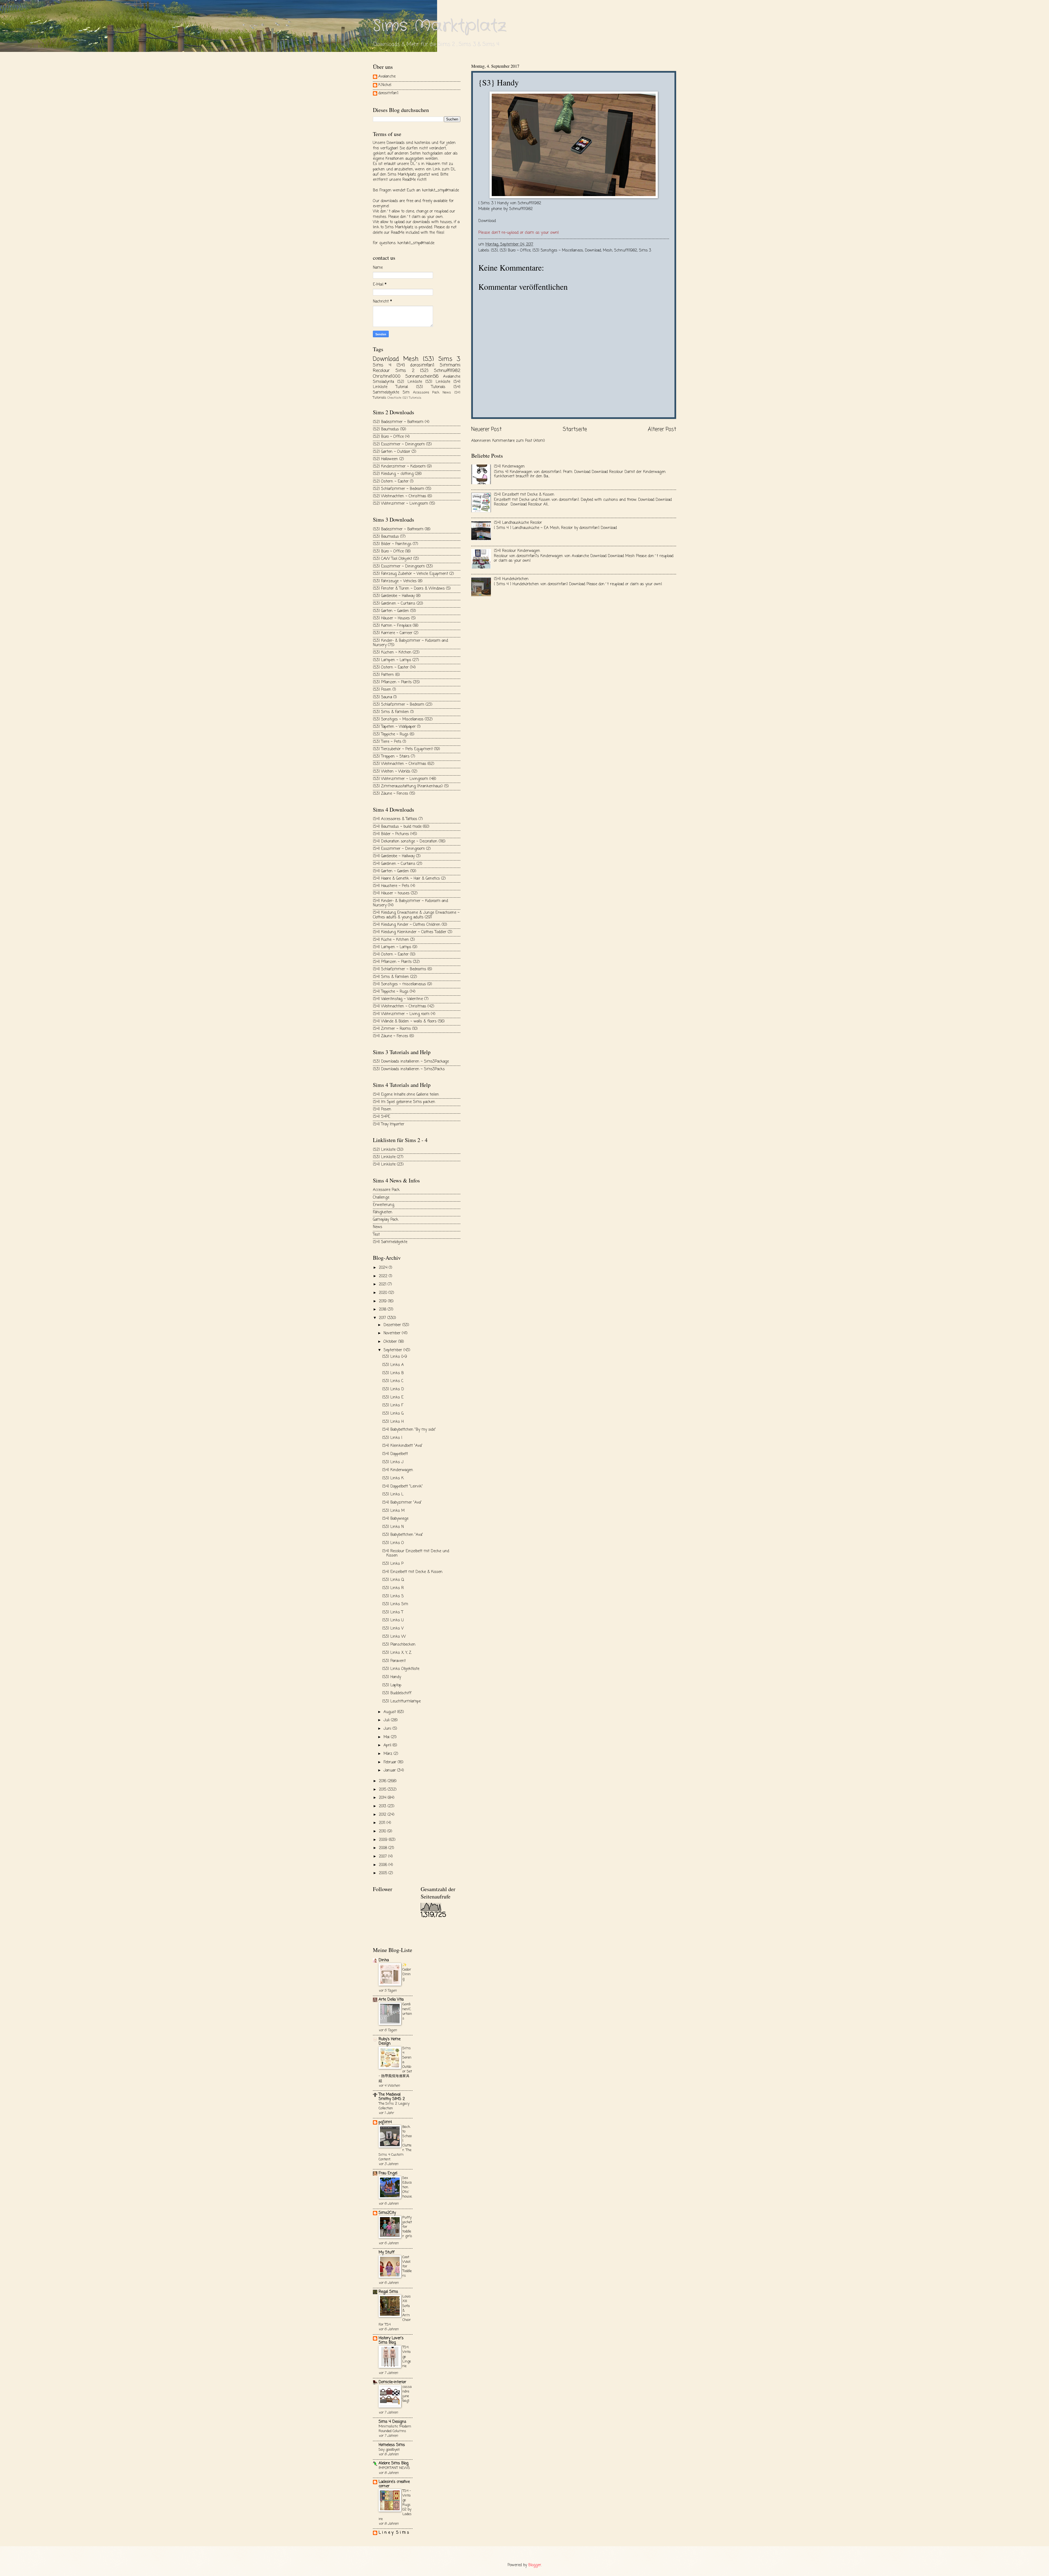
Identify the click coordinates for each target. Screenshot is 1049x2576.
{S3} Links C (393, 1381)
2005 (384, 1873)
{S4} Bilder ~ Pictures (391, 834)
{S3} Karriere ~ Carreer (393, 633)
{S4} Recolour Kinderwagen (517, 551)
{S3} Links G (393, 1414)
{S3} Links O (393, 1543)
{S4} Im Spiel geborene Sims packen (404, 1102)
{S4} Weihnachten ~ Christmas (400, 1006)
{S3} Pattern (383, 675)
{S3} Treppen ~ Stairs (391, 757)
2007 (384, 1857)
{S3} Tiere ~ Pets (387, 742)
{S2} (424, 371)
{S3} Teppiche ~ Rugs (391, 734)
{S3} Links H (393, 1422)
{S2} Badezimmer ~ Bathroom (398, 422)
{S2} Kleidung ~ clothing (393, 474)
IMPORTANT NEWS (394, 2468)
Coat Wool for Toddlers (407, 2266)
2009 (384, 1840)
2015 (383, 1790)
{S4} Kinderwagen (509, 467)
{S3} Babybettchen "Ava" (403, 1535)
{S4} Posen (382, 1109)
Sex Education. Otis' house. (407, 2187)
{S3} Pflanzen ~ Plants (392, 682)
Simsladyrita (383, 382)
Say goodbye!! (389, 2450)
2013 (383, 1806)
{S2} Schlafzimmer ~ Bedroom (399, 489)
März (389, 1754)
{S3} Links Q (393, 1580)
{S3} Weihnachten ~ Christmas (400, 764)
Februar (391, 1762)
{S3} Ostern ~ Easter (391, 668)
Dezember (393, 1325)
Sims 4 (382, 365)
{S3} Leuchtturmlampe (401, 1701)
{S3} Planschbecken (399, 1645)
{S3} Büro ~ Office (515, 251)
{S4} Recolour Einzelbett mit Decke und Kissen (416, 1554)
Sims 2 (405, 371)
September (394, 1350)
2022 (384, 1276)
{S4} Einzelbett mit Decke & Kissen (524, 495)
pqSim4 (385, 2122)
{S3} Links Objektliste (401, 1669)
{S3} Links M (393, 1511)
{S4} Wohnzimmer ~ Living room (401, 1014)
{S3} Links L (393, 1494)
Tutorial (402, 387)
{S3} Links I (392, 1438)
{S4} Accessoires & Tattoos (395, 819)
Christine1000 (387, 376)
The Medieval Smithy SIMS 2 (392, 2097)
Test (376, 1235)
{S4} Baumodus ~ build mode (397, 827)
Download (487, 221)
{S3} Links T (393, 1612)
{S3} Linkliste (438, 382)
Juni (388, 1729)
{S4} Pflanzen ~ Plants (392, 962)
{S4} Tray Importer (389, 1124)
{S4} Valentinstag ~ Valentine (398, 999)
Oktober (391, 1342)
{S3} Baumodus (386, 537)
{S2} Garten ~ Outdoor (392, 452)
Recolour (381, 371)
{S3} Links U (393, 1620)
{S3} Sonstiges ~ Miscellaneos (558, 251)
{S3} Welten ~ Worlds (392, 772)
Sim (406, 393)
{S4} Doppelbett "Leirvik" (403, 1487)
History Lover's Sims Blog (391, 2340)
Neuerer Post (486, 429)
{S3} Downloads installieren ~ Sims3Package (411, 1062)
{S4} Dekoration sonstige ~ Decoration (405, 842)
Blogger (535, 2565)
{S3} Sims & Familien (391, 712)
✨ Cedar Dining (407, 1972)
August (390, 1712)
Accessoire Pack (426, 393)
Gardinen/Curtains (407, 2011)
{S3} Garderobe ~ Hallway (394, 596)
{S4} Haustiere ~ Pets (391, 886)
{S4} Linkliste (384, 1165)
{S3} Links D (393, 1389)
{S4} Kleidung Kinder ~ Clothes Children (407, 925)
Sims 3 (645, 251)
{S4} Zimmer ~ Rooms (392, 1029)
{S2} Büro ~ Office (388, 437)
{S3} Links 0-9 (395, 1357)
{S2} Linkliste (409, 382)
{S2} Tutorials (412, 398)
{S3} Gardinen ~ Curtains (394, 604)
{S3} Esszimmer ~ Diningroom (399, 567)
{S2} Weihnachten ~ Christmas (400, 496)
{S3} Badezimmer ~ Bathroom (398, 529)
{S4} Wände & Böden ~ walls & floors (405, 1021)
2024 (384, 1268)
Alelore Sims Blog (394, 2463)
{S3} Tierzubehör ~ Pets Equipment (403, 749)
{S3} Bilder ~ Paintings (392, 544)
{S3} (494, 251)
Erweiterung (384, 1205)
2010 (383, 1831)
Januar (390, 1771)
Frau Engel (388, 2173)
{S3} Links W (394, 1637)
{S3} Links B (393, 1373)
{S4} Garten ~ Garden (391, 871)
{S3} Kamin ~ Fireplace (392, 626)
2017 (383, 1318)
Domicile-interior (392, 2382)
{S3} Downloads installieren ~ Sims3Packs (409, 1069)
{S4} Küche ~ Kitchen (391, 940)
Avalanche (387, 77)
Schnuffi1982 (626, 251)
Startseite (575, 429)
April (388, 1745)
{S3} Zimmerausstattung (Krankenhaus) (408, 786)
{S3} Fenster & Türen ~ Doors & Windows (409, 589)
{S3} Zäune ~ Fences (391, 794)
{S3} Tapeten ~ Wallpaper (394, 727)
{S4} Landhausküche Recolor (518, 523)
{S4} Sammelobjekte (390, 1242)
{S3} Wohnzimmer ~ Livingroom (400, 779)
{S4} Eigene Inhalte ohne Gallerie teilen (406, 1095)
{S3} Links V (393, 1629)
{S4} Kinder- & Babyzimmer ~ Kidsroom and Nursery (410, 903)
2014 (383, 1798)
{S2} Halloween (385, 459)
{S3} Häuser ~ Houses (391, 618)
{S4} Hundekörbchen (511, 579)
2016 (383, 1781)
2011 (383, 1823)
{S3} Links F (393, 1405)
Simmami (450, 365)
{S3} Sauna (382, 697)
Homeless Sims (392, 2445)
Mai (387, 1737)
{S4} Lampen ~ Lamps (392, 947)
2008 (384, 1848)
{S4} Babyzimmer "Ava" (402, 1503)
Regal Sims (388, 2292)
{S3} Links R (393, 1588)
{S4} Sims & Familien (391, 977)
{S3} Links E (393, 1398)
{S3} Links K (393, 1478)
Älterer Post (662, 429)
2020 (384, 1293)
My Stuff (387, 2253)
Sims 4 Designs (392, 2422)
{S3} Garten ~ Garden (391, 611)
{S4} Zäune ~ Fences (391, 1036)
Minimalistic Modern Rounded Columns (395, 2429)
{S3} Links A (393, 1365)
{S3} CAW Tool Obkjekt (392, 559)
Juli (387, 1720)
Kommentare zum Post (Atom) (519, 441)
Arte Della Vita (391, 2000)
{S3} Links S (393, 1596)
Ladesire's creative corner (394, 2484)
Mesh (608, 251)
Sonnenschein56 (422, 376)
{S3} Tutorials (431, 387)
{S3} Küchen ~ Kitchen (392, 653)
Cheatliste (394, 398)
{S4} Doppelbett (395, 1454)
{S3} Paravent (394, 1661)
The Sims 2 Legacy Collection (394, 2106)
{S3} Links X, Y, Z (397, 1653)
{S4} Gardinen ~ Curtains (394, 864)
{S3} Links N (393, 1527)
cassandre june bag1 (407, 2394)
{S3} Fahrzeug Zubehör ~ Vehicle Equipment (410, 574)
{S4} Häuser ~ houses (391, 893)
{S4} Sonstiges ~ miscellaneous (399, 984)
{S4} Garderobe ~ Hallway (394, 856)
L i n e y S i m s (394, 2533)
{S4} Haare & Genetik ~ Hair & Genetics (406, 879)
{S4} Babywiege (395, 1519)
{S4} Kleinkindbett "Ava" (402, 1446)
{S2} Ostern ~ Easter (391, 482)
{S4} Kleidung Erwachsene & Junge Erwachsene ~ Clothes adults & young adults (416, 915)
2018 (383, 1310)
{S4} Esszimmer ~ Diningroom (399, 849)
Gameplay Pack (386, 1220)
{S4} (401, 365)
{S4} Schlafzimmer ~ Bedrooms (400, 969)
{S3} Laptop (392, 1685)
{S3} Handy (392, 1677)
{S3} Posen (382, 690)
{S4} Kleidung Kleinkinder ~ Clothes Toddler (410, 932)
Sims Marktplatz (440, 26)
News (447, 393)
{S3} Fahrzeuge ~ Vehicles (395, 581)
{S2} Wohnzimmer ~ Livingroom (400, 504)
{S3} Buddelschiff (397, 1693)
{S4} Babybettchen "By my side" (409, 1430)
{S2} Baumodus (386, 429)
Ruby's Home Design (390, 2041)
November (393, 1333)
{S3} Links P (393, 1564)
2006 (384, 1865)
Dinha (384, 1960)
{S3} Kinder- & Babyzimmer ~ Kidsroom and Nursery (410, 643)
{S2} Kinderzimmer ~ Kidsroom (399, 467)
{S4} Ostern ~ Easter (391, 955)
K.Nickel (385, 85)
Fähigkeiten (383, 1212)
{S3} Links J (393, 1462)
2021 (383, 1284)
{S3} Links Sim (395, 1604)
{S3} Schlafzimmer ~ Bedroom (399, 705)
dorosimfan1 (388, 94)
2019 (383, 1301)
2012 (383, 1815)
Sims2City (387, 2213)
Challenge (381, 1198)
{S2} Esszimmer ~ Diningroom (399, 444)
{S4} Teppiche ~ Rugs (391, 992)
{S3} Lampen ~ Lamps (392, 660)
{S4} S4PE (381, 1117)
